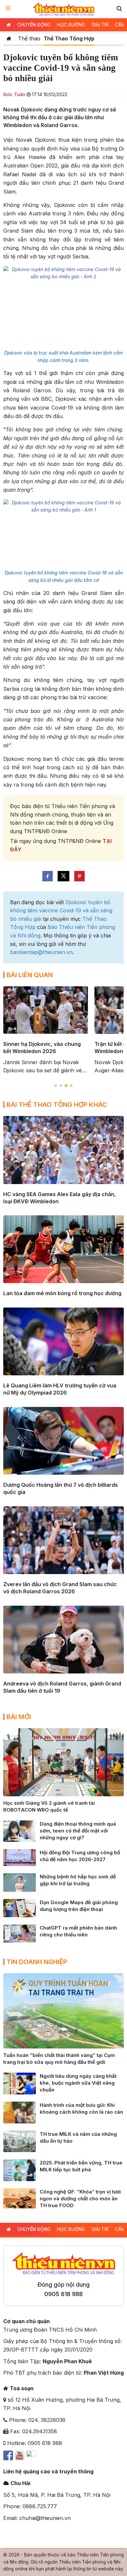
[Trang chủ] (9, 38)
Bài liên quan (30, 975)
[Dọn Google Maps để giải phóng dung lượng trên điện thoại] (20, 1907)
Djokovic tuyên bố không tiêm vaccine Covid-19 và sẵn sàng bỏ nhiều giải (61, 911)
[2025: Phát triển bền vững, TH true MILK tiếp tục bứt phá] (20, 2170)
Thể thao (29, 38)
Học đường (71, 25)
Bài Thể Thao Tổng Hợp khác (57, 1105)
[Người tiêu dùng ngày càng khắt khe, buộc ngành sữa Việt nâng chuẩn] (20, 2083)
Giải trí (100, 25)
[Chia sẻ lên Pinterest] (79, 876)
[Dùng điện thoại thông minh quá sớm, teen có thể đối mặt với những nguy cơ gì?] (20, 1831)
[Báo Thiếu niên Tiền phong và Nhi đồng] (64, 9)
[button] (119, 8)
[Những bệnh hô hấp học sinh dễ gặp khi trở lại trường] (20, 1882)
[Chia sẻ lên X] (63, 876)
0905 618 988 (63, 2294)
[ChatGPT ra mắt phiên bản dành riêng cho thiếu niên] (20, 1933)
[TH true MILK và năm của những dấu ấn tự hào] (20, 2141)
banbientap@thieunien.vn (41, 952)
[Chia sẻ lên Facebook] (48, 876)
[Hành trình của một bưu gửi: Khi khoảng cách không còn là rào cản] (20, 2112)
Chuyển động (34, 25)
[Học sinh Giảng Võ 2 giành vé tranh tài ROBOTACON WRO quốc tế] (63, 1762)
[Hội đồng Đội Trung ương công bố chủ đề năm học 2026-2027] (20, 1857)
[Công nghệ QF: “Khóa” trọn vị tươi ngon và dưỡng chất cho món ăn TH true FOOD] (20, 2198)
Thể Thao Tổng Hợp (69, 38)
